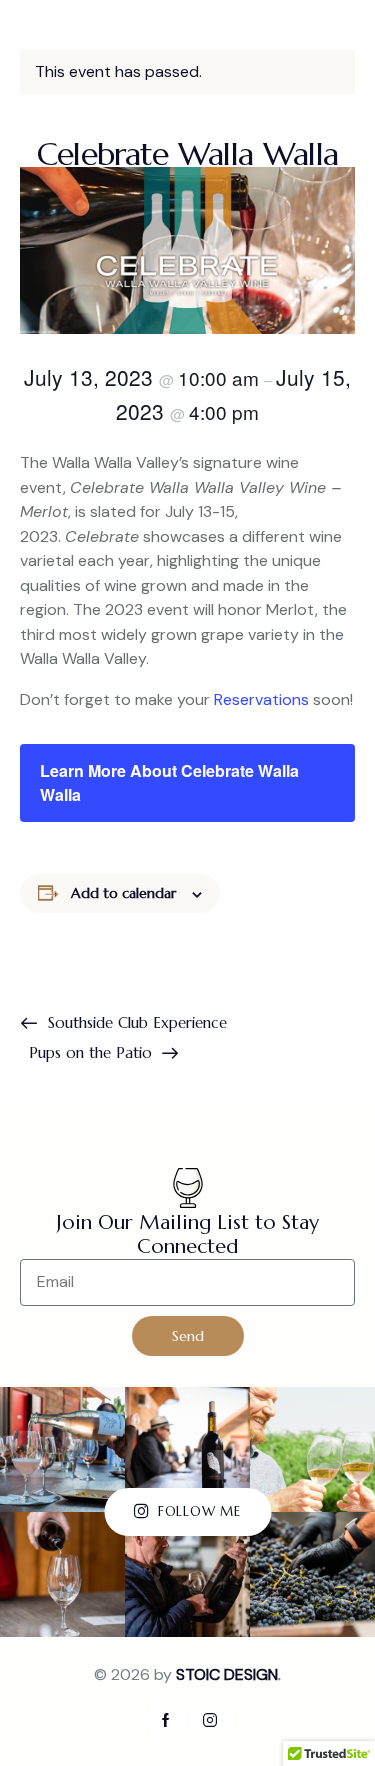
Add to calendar (123, 893)
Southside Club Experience (135, 1022)
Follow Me (199, 1511)
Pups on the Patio (93, 1052)
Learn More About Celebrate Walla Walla (169, 782)
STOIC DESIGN (227, 1674)
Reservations (261, 699)
